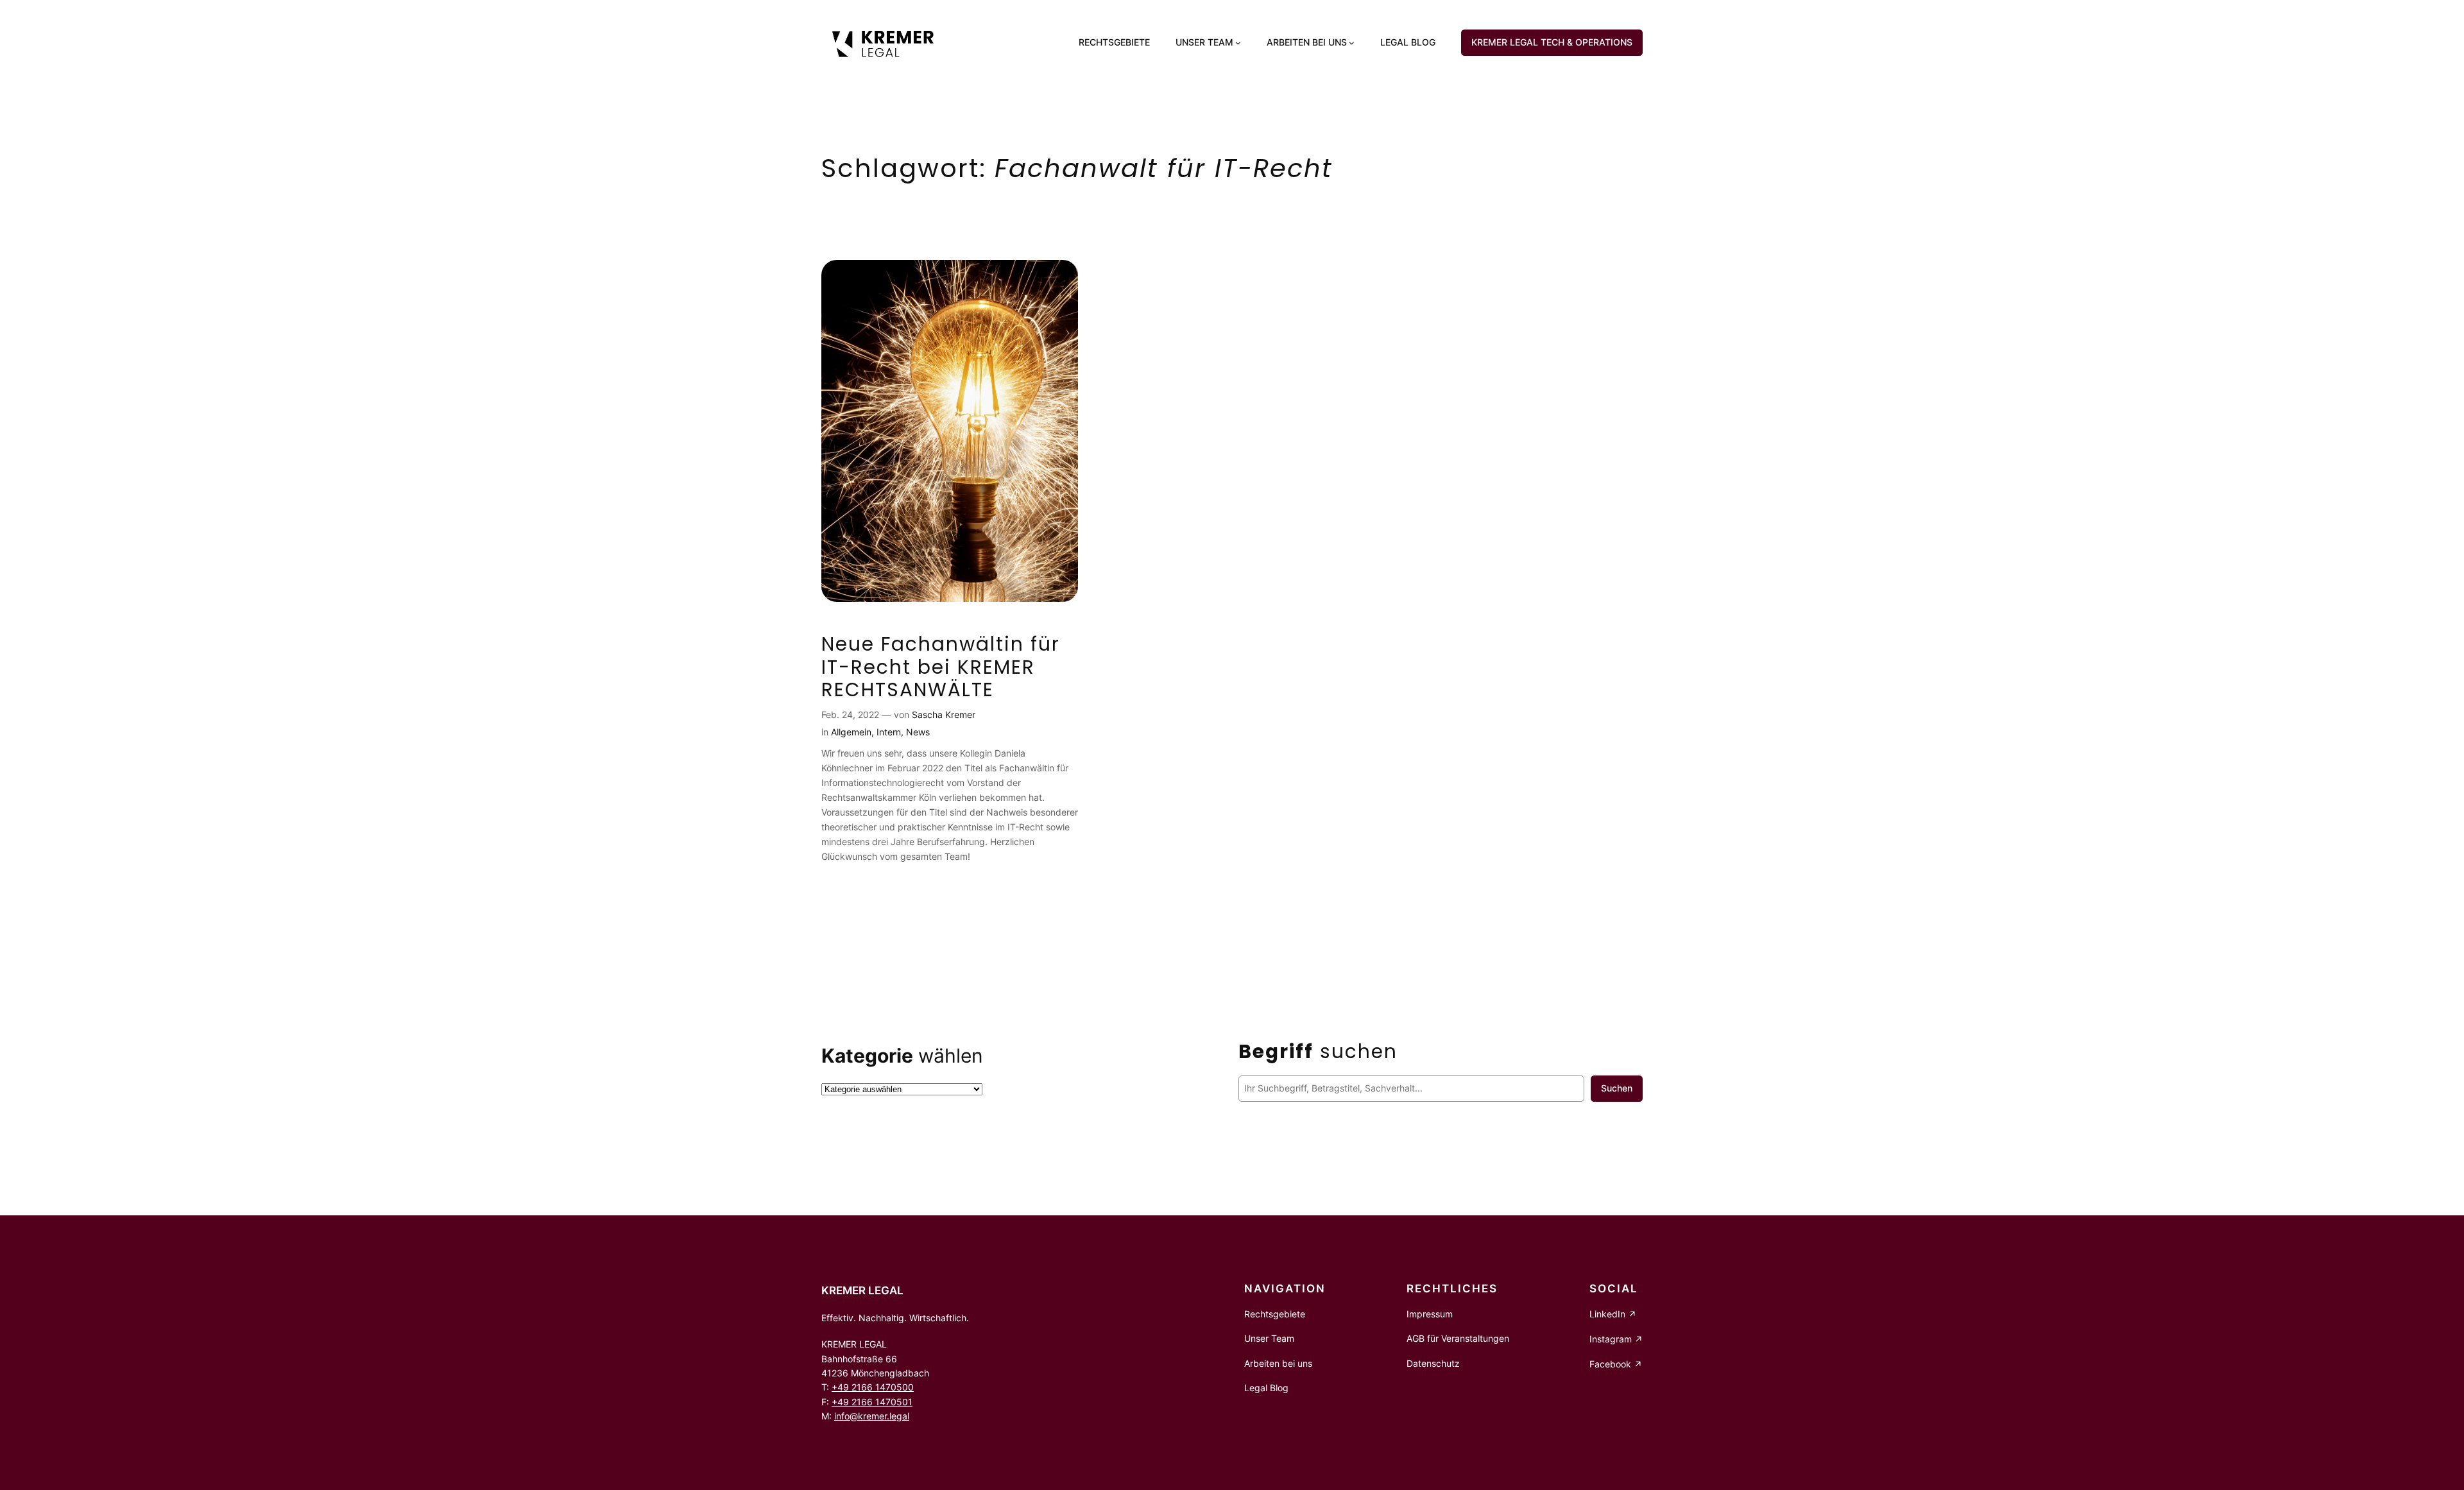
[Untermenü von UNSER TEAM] (1238, 43)
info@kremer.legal (872, 1416)
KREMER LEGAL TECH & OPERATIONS (1552, 42)
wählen (902, 1056)
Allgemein (851, 732)
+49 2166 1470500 (873, 1387)
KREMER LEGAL (862, 1290)
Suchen (1617, 1088)
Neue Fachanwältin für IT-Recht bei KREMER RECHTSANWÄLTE (941, 667)
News (918, 732)
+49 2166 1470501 (872, 1402)
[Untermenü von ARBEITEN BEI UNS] (1352, 43)
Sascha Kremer (944, 715)
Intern (889, 732)
